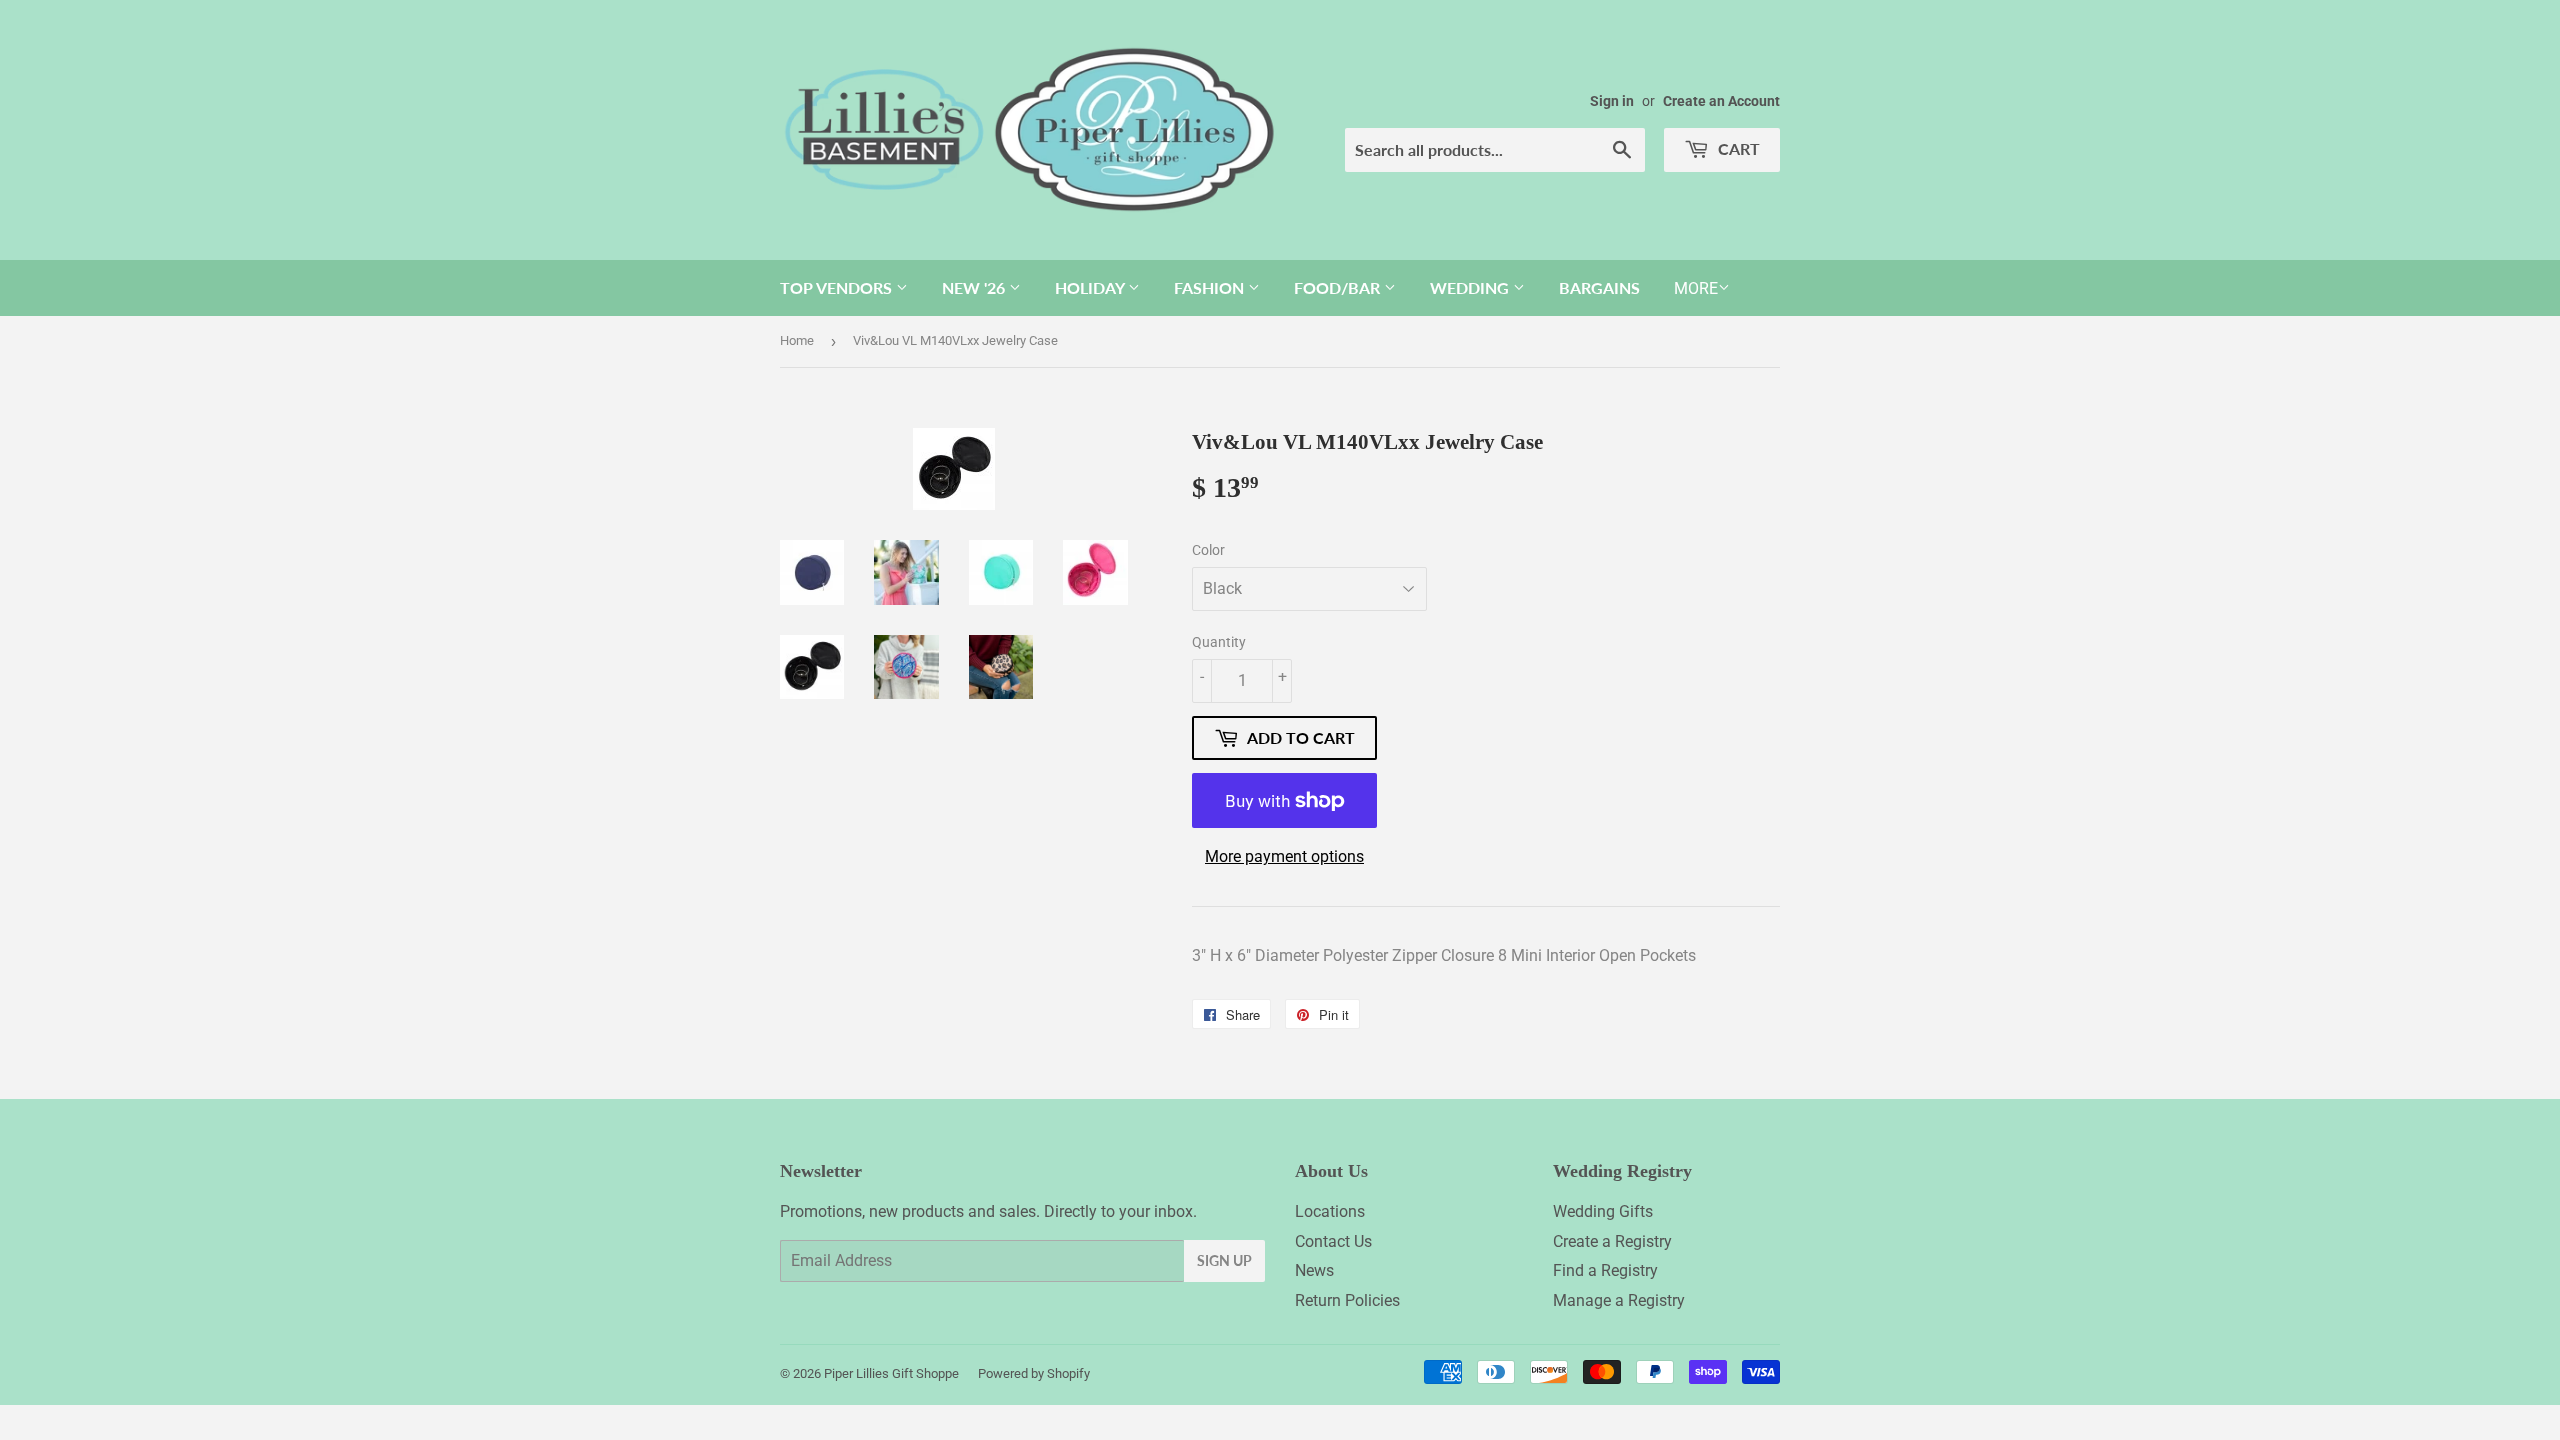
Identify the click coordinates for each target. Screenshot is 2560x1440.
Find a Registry (1605, 1270)
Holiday (1091, 287)
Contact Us (1333, 1241)
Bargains (1599, 287)
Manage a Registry (1619, 1300)
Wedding (1471, 287)
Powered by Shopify (1034, 1373)
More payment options (1284, 856)
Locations (1330, 1211)
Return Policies (1347, 1300)
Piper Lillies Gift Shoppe (891, 1373)
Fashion (1211, 287)
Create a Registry (1612, 1241)
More (1696, 288)
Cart (1737, 148)
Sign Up (1224, 1260)
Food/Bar (1339, 287)
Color (1208, 550)
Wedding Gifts (1603, 1211)
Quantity (1219, 642)
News (1314, 1270)
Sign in (1612, 101)
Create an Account (1721, 101)
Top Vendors (838, 287)
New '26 (975, 287)
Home (797, 340)
